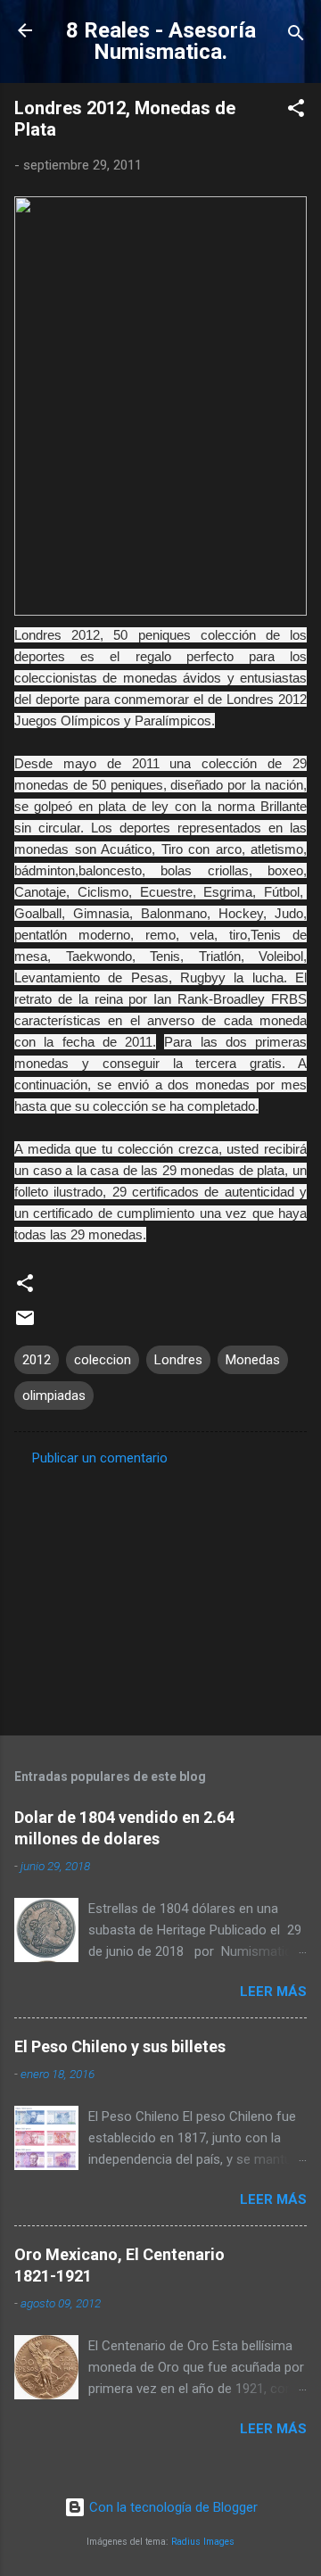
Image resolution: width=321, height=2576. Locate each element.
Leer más (273, 1992)
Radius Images (203, 2542)
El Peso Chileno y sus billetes (120, 2046)
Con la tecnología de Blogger (172, 2507)
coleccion (103, 1360)
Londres (178, 1360)
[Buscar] (296, 36)
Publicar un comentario (100, 1458)
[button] (296, 111)
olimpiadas (54, 1396)
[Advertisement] (160, 1595)
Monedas (253, 1360)
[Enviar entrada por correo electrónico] (25, 1324)
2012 (37, 1360)
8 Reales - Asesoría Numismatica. (161, 41)
